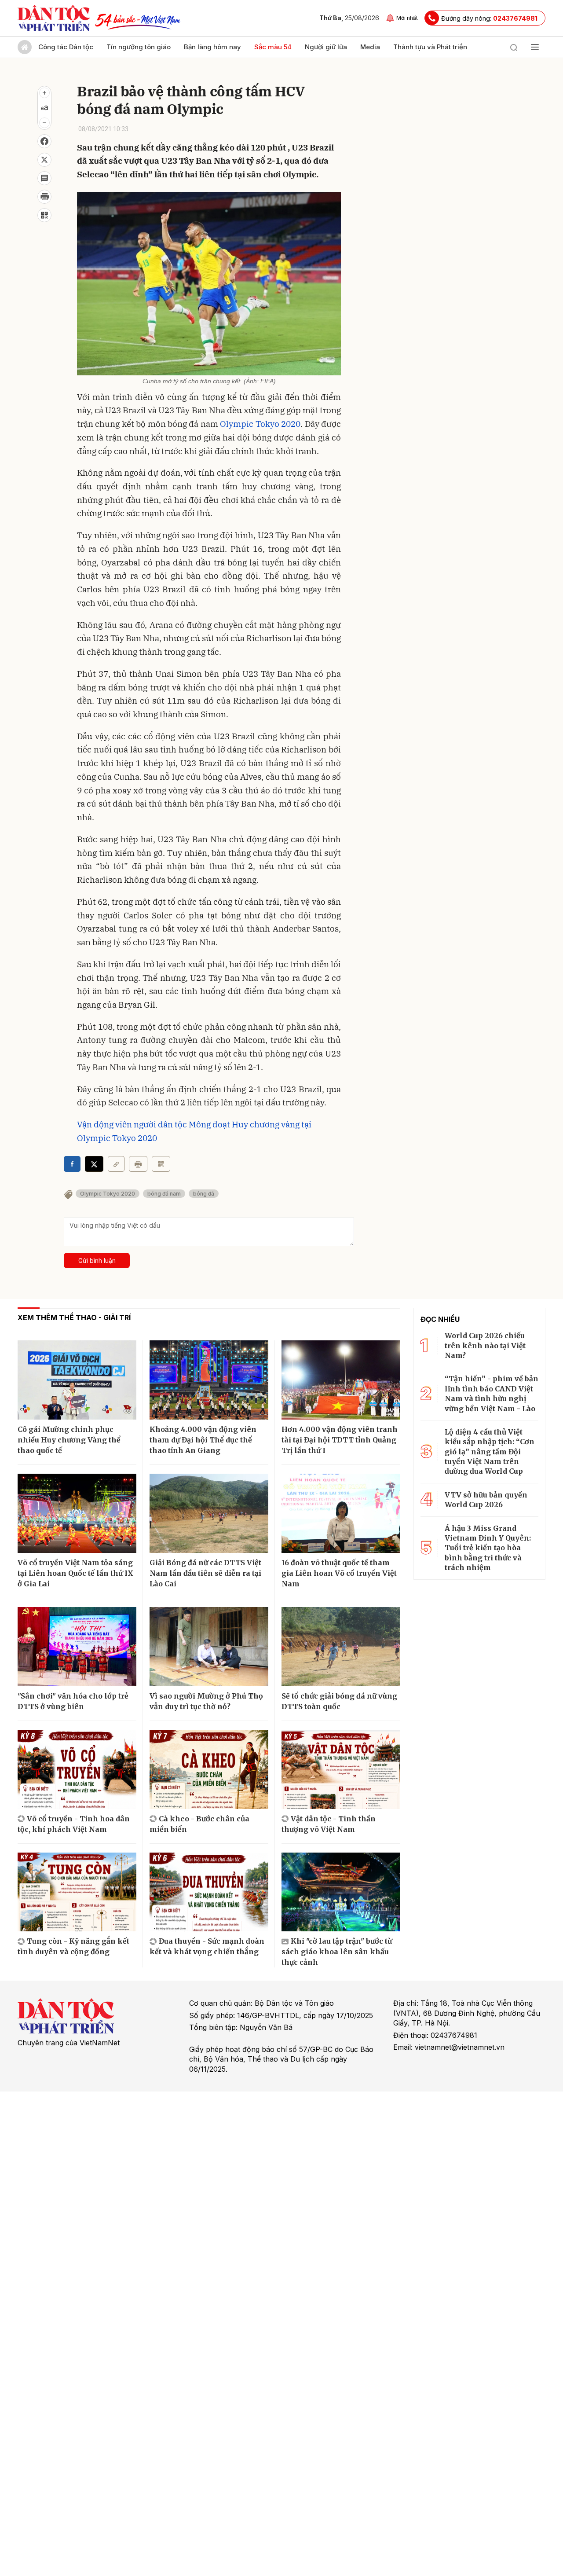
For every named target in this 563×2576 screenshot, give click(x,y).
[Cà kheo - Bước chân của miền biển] (209, 1769)
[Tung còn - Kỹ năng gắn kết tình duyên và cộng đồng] (77, 1892)
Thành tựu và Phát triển (430, 47)
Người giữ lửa (326, 47)
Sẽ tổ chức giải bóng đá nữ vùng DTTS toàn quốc (339, 1701)
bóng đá (204, 1194)
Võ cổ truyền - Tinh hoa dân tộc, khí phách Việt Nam (74, 1824)
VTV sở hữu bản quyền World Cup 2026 (486, 1500)
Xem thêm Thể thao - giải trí (74, 1317)
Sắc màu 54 (273, 47)
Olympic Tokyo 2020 (260, 424)
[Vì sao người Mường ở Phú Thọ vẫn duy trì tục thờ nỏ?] (209, 1647)
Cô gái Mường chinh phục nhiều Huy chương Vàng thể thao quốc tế (69, 1440)
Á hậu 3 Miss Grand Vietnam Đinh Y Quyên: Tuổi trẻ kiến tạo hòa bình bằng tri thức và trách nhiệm (488, 1548)
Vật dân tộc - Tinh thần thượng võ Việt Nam (329, 1824)
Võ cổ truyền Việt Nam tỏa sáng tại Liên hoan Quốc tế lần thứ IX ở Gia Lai (75, 1573)
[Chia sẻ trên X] (44, 160)
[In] (138, 1164)
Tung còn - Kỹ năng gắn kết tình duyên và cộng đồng (73, 1946)
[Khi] (341, 1892)
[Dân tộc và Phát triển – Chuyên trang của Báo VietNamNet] (54, 18)
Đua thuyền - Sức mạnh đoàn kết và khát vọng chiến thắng (207, 1946)
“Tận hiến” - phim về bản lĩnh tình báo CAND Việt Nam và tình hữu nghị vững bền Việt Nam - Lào (492, 1393)
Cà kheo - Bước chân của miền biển (199, 1824)
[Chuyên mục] (535, 47)
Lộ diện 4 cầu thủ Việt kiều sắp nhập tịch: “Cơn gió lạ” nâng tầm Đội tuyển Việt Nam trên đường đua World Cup (490, 1452)
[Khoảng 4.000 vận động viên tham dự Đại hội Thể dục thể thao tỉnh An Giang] (209, 1380)
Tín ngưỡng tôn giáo (139, 47)
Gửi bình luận (97, 1260)
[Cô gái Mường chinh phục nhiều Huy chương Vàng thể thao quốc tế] (77, 1380)
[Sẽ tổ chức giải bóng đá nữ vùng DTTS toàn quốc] (341, 1647)
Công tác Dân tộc (66, 47)
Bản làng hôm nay (212, 47)
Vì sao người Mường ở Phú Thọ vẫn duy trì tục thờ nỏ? (206, 1701)
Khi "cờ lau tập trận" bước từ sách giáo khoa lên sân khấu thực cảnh (337, 1952)
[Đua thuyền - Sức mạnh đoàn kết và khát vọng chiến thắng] (209, 1892)
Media (370, 47)
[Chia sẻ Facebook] (44, 141)
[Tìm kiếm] (514, 47)
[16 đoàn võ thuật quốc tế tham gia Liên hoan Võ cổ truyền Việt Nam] (341, 1513)
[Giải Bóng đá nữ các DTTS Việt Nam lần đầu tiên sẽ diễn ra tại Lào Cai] (209, 1513)
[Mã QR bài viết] (44, 215)
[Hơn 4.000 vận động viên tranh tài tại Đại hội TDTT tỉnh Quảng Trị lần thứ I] (341, 1380)
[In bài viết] (44, 197)
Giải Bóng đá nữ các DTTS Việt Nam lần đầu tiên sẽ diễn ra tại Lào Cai (205, 1573)
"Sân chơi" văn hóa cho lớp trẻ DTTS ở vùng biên (73, 1701)
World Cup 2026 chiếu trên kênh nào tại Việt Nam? (485, 1345)
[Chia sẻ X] (94, 1164)
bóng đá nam (164, 1194)
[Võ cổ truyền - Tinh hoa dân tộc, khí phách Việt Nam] (77, 1769)
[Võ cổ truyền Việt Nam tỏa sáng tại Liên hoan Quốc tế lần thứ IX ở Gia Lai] (77, 1513)
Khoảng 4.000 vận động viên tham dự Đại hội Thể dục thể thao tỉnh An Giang (203, 1440)
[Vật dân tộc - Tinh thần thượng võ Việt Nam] (341, 1769)
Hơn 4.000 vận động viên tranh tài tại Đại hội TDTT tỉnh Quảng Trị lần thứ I (340, 1440)
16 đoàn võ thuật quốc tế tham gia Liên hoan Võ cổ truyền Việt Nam (339, 1573)
